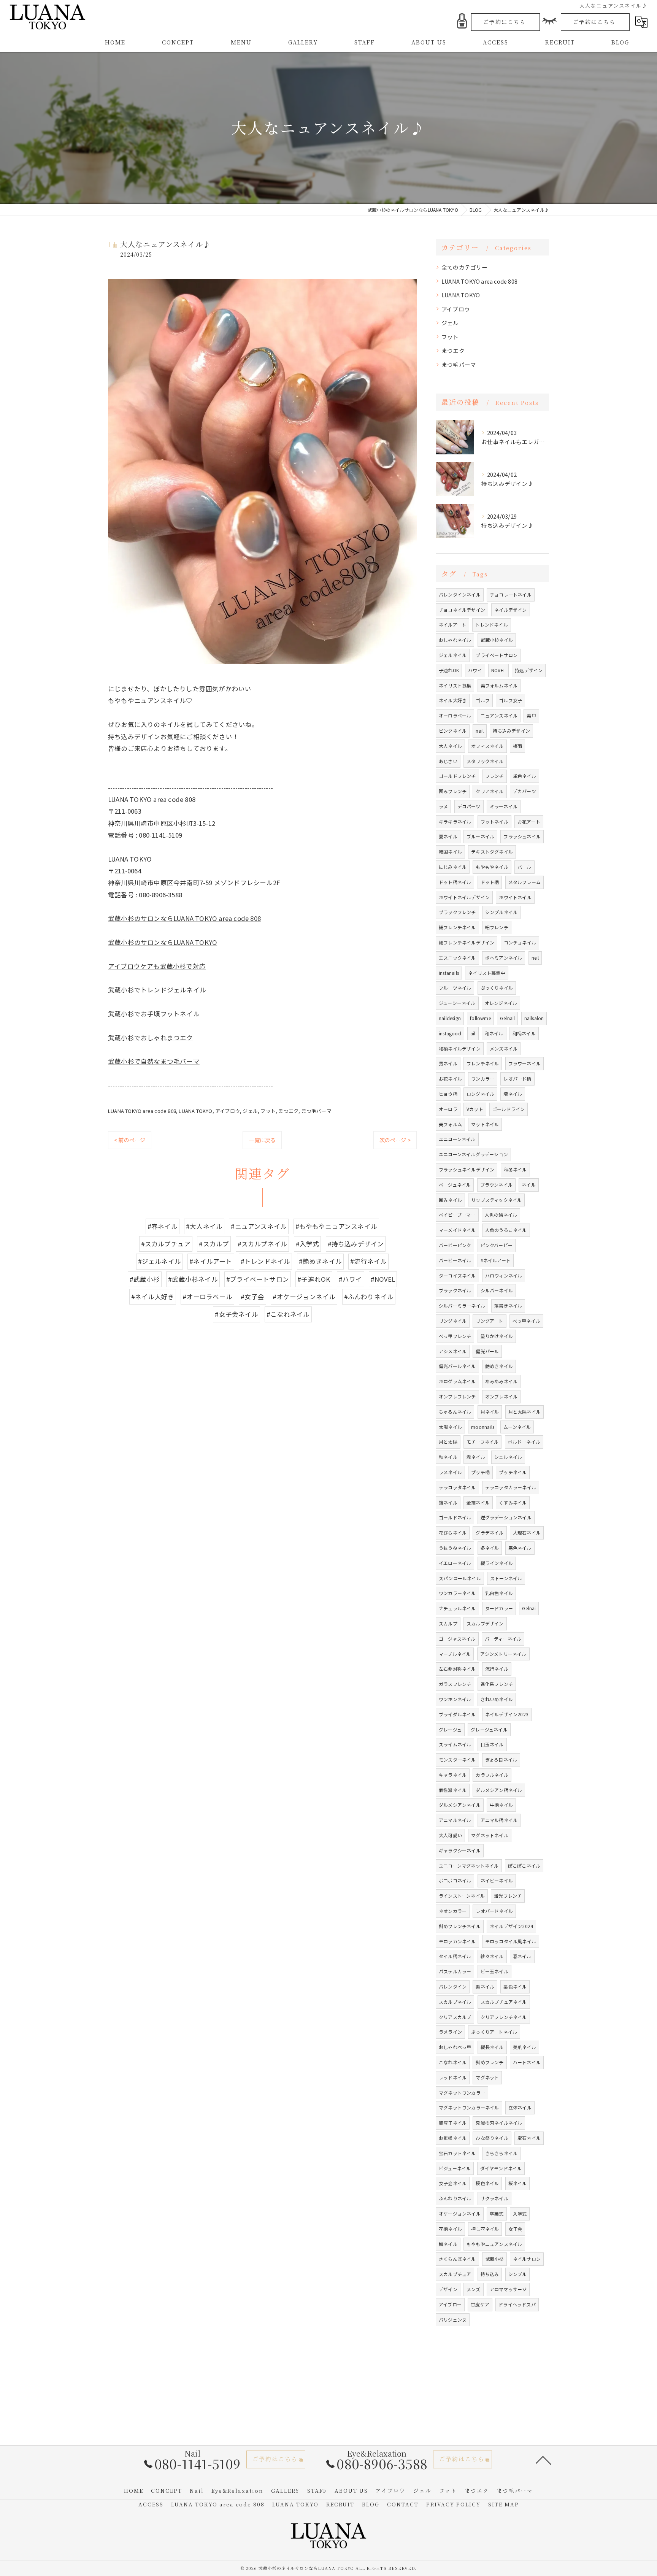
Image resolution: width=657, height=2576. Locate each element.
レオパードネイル (494, 1911)
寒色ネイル (520, 1548)
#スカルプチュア (166, 1244)
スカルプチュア (455, 2274)
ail (473, 1033)
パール (524, 867)
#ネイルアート (211, 1261)
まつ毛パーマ (317, 1111)
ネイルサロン (527, 2259)
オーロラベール (455, 715)
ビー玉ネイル (494, 1971)
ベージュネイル (455, 1185)
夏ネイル (448, 836)
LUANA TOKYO (195, 1111)
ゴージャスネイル (457, 1639)
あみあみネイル (501, 1381)
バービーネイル (455, 1260)
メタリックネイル (485, 761)
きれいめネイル (497, 1699)
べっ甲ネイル (526, 1321)
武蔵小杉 (494, 2259)
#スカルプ (214, 1244)
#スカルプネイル (263, 1244)
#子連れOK (314, 1279)
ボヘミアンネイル (504, 958)
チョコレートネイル (511, 594)
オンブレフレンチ (457, 1396)
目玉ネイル (492, 1744)
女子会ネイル (453, 2183)
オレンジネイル (501, 1003)
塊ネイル (513, 1094)
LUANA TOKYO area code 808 (142, 1111)
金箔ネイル (478, 1502)
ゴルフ (483, 700)
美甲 (531, 715)
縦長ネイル (492, 2047)
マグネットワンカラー (462, 2093)
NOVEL (498, 670)
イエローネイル (455, 1563)
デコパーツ (469, 806)
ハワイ (475, 670)
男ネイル (448, 1063)
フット (268, 1111)
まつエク (288, 1111)
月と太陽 (448, 1442)
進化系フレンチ (497, 1684)
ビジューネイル (455, 2168)
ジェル (250, 1111)
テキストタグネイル (492, 852)
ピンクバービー (497, 1245)
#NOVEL (383, 1279)
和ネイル (494, 1033)
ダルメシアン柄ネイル (499, 1790)
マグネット (487, 2077)
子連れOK (449, 670)
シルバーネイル (497, 1290)
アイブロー (450, 2304)
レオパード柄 (517, 1078)
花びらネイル (453, 1532)
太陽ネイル (450, 1427)
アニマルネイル (455, 1820)
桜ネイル (518, 2183)
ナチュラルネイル (457, 1608)
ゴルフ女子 (510, 700)
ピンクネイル (453, 731)
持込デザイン (529, 670)
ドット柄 (490, 882)
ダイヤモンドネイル (501, 2168)
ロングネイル (480, 1094)
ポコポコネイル (455, 1880)
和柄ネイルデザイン (460, 1048)
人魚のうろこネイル (506, 1230)
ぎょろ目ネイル (501, 1759)
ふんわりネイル (455, 2198)
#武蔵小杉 (145, 1279)
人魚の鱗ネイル (501, 1215)
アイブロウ (228, 1111)
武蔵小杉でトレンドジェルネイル (157, 990)
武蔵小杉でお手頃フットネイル (154, 1014)
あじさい (448, 761)
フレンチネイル (483, 1063)
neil (535, 958)
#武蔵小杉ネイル (193, 1279)
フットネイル (494, 821)
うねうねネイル (455, 1548)
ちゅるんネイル (455, 1412)
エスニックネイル (457, 958)
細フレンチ (497, 927)
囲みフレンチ (453, 791)
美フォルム (450, 1124)
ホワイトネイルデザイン (464, 897)
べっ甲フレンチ (455, 1336)
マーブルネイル (455, 1654)
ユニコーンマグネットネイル (469, 1866)
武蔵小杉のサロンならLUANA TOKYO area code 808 (184, 918)
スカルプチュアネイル (504, 2002)
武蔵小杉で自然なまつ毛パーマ (154, 1061)
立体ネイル (520, 2107)
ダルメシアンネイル (460, 1805)
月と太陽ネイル (524, 1412)
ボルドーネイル (524, 1442)
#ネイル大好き (153, 1297)
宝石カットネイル (457, 2153)
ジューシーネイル (457, 1003)
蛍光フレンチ (508, 1896)
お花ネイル (450, 1078)
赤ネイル (476, 1457)
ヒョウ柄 (448, 1094)
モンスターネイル (457, 1759)
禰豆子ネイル (453, 2123)
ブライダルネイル (457, 1714)
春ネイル (522, 1956)
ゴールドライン (509, 1109)
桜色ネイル (487, 2183)
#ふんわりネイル (369, 1297)
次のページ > (395, 1140)
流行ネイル (497, 1669)
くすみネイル (513, 1502)
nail (480, 731)
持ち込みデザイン (511, 731)
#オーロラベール (207, 1297)
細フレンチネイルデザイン (467, 942)
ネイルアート (452, 625)
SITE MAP (504, 2504)
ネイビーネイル (497, 1880)
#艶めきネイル (320, 1261)
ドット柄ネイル (455, 882)
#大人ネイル (204, 1226)
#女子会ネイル (236, 1314)
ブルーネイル (480, 836)
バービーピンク (455, 1245)
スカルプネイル (455, 2002)
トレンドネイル (491, 625)
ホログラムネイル (457, 1381)
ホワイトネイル (515, 897)
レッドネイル (453, 2077)
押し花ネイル (485, 2229)
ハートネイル (527, 2062)
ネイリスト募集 (455, 685)
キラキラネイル (455, 821)
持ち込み (490, 2274)
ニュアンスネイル (499, 715)
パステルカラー (455, 1971)
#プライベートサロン (258, 1279)
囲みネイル (450, 1200)
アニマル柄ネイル (499, 1820)
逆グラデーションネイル (506, 1517)
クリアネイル (490, 791)
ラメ (443, 806)
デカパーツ (524, 791)
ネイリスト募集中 (487, 973)
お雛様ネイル (453, 2138)
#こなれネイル (288, 1314)
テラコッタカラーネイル (511, 1487)
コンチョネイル (520, 942)
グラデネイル (490, 1532)
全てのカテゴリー (465, 267)
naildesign (450, 1018)
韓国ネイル (450, 852)
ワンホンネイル (455, 1699)
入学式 (520, 2213)
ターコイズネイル (457, 1275)
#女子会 (252, 1297)
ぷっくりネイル (497, 988)
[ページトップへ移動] (543, 2460)
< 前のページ (130, 1140)
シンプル (518, 2274)
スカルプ (448, 1623)
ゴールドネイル (455, 1517)
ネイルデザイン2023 (507, 1714)
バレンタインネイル (460, 594)
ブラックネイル (455, 1290)
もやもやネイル (492, 867)
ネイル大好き (453, 700)
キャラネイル (453, 1775)
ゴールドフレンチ (457, 776)
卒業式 (497, 2213)
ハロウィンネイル (504, 1275)
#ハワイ (351, 1279)
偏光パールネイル (457, 1366)
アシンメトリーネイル (503, 1654)
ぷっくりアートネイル (494, 2032)
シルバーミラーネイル (462, 1305)
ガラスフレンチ (455, 1684)
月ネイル (490, 1412)
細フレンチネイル (457, 927)
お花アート (529, 821)
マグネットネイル (490, 1835)
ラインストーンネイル (462, 1896)
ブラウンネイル (496, 1185)
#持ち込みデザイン (356, 1244)
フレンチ (494, 776)
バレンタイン (453, 1986)
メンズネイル (504, 1048)
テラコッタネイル (457, 1487)
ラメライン (450, 2032)
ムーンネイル (517, 1427)
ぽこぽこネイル (524, 1866)
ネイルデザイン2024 (511, 1926)
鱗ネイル (448, 2244)
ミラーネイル (504, 806)
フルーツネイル (455, 988)
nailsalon (534, 1018)
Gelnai (529, 1608)
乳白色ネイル (499, 1593)
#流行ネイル (368, 1261)
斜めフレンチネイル (460, 1926)
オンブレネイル (501, 1396)
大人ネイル (450, 746)
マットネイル (485, 1124)
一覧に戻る (262, 1140)
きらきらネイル (501, 2153)
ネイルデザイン (510, 610)
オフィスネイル (487, 746)
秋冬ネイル (515, 1169)
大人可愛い (450, 1835)
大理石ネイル (527, 1532)
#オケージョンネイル (304, 1297)
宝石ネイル (529, 2138)
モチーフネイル (482, 1442)
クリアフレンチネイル (504, 2017)
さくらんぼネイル (457, 2259)
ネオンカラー (453, 1911)
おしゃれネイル (455, 640)
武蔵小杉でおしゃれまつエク (151, 1038)
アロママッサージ (508, 2289)
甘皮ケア (480, 2304)
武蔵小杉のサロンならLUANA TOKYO (163, 942)
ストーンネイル (506, 1578)
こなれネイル (453, 2062)
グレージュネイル (489, 1729)
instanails (449, 973)
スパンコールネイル (460, 1578)
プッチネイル (513, 1472)
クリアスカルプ (455, 2017)
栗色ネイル (515, 1986)
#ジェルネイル (159, 1261)
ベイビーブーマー (457, 1215)
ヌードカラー (499, 1608)
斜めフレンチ (490, 2062)
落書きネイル (508, 1305)
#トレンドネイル (266, 1261)
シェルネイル (508, 1457)
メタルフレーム (524, 882)
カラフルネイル (492, 1775)
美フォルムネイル (499, 685)
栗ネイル (485, 1986)
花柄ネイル (450, 2229)
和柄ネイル (524, 1033)
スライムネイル (455, 1744)
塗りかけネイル (497, 1336)
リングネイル (453, 1321)
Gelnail (507, 1018)
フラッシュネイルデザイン (467, 1169)
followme (480, 1018)
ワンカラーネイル (457, 1593)
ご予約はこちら (505, 22)
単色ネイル (524, 776)
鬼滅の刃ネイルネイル (499, 2123)
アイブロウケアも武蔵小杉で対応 (157, 966)
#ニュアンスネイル (259, 1226)
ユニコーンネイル (457, 1139)
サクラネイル (494, 2198)
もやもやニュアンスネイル (494, 2244)
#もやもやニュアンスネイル (336, 1226)
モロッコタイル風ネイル (511, 1941)
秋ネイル (448, 1457)
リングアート (489, 1321)
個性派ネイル (453, 1790)
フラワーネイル (524, 1063)
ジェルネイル (453, 655)
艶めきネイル (499, 1366)
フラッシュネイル (522, 836)
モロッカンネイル (457, 1941)
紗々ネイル (492, 1956)
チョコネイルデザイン (462, 610)
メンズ (474, 2289)
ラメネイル (450, 1472)
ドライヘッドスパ (517, 2304)
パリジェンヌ (453, 2320)
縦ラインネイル (497, 1563)
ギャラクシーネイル (460, 1850)
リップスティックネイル (496, 1200)
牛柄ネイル (501, 1805)
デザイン (448, 2289)
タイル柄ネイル (455, 1956)
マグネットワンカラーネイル (469, 2107)
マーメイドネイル (457, 1230)
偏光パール (487, 1351)
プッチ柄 (480, 1472)
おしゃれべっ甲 (455, 2047)
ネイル (529, 1185)
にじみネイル (453, 867)
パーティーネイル (503, 1639)
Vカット (475, 1109)
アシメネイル (453, 1351)
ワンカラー (483, 1078)
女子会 (515, 2229)
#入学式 (308, 1244)
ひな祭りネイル (492, 2138)
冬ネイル (490, 1548)
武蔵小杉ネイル (497, 640)
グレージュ (450, 1729)
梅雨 (517, 746)
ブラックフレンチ (457, 912)
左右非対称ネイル (457, 1669)
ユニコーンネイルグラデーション (473, 1154)
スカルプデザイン (485, 1623)
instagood (450, 1033)
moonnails (483, 1427)
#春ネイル (163, 1226)
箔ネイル (448, 1502)
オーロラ (448, 1109)
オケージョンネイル (460, 2213)
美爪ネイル (524, 2047)
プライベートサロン (497, 655)
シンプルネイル (501, 912)
